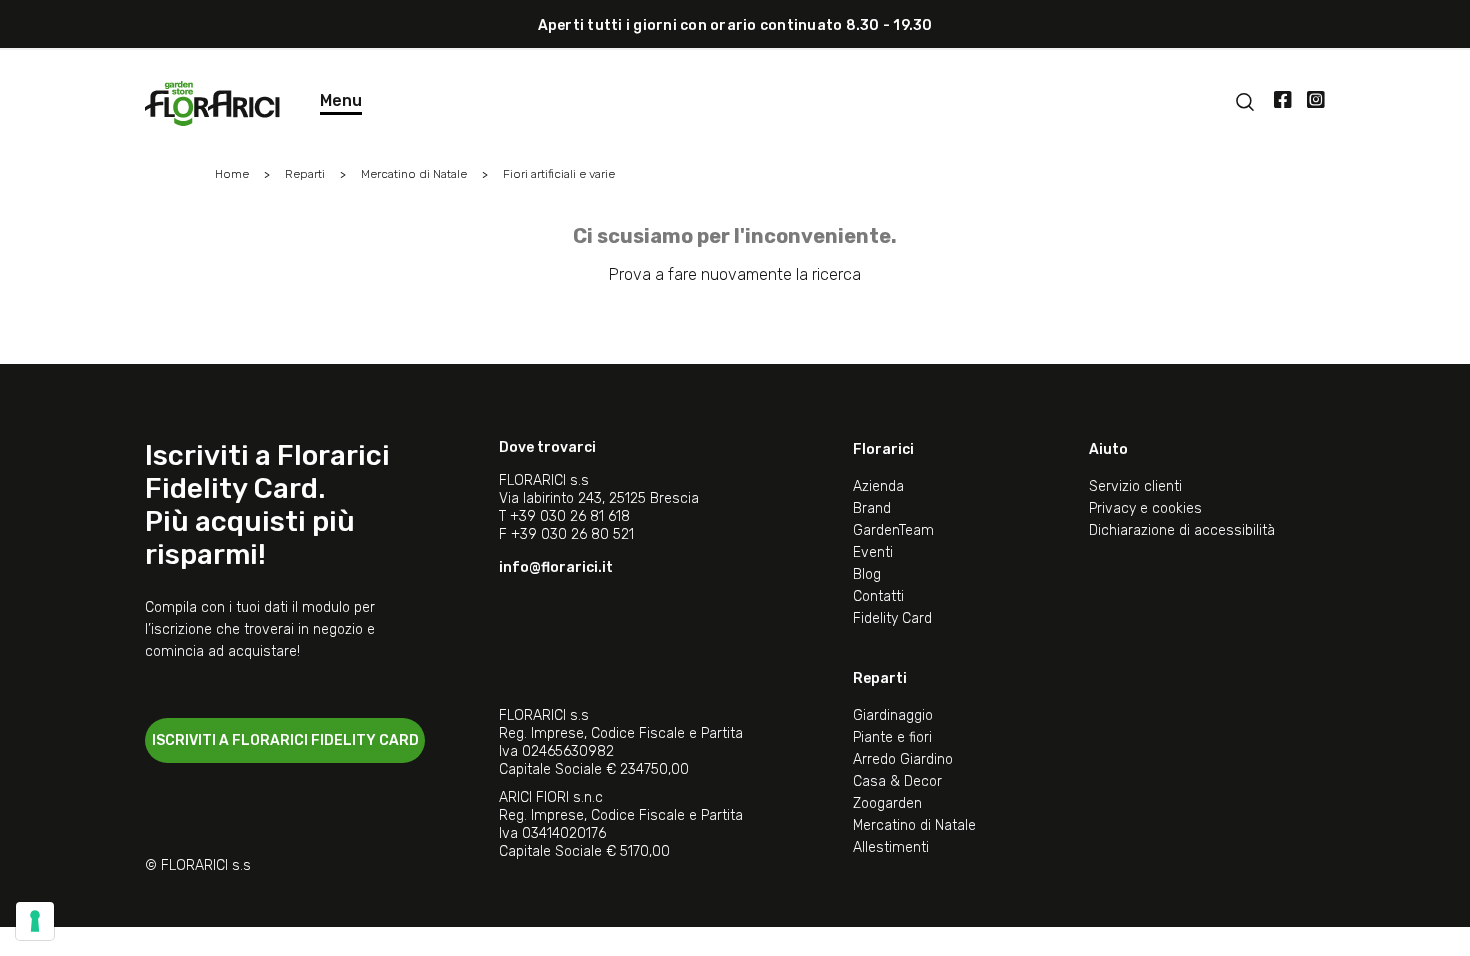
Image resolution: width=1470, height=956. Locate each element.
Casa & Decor (897, 781)
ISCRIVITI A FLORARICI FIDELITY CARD (285, 740)
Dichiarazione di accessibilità (1182, 530)
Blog (867, 574)
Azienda (878, 486)
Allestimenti (891, 847)
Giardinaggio (893, 715)
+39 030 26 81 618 (570, 516)
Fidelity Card (892, 618)
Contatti (878, 596)
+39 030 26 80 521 (572, 534)
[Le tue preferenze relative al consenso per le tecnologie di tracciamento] (35, 921)
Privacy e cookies (1145, 508)
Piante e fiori (892, 737)
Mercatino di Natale (914, 825)
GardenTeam (893, 530)
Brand (872, 508)
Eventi (873, 552)
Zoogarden (887, 803)
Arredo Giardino (903, 759)
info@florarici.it (556, 567)
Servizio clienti (1135, 486)
